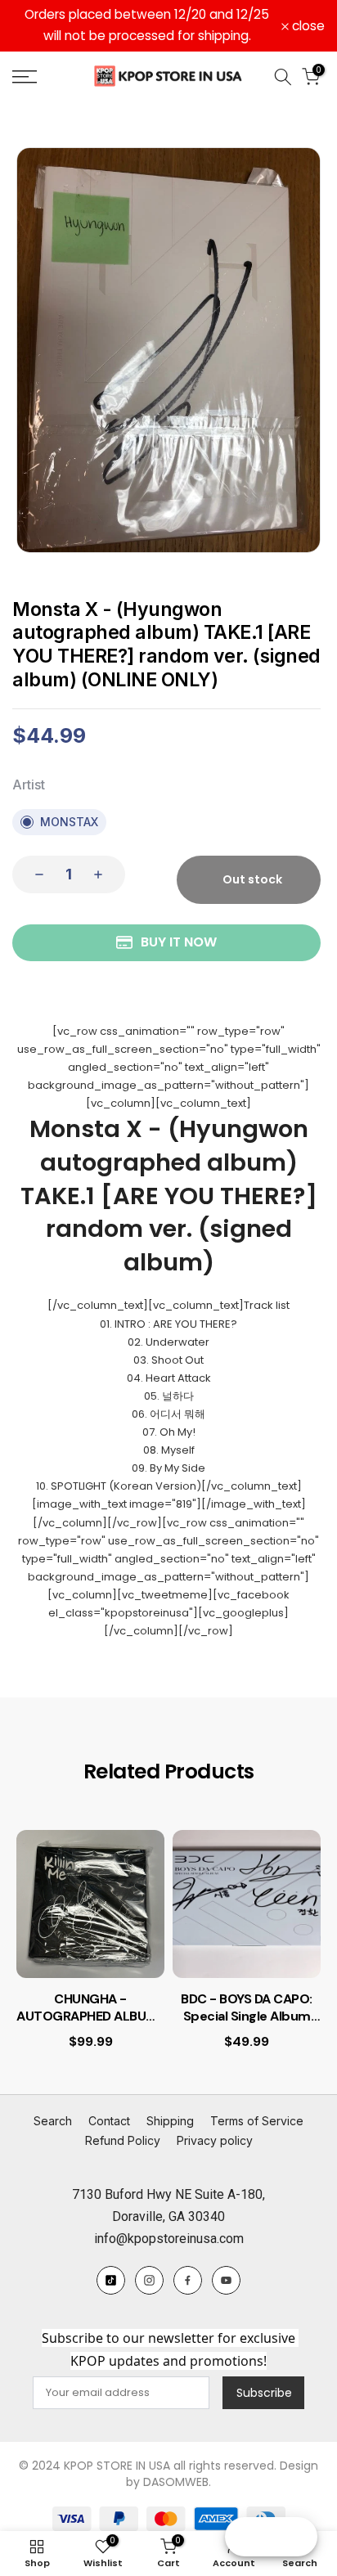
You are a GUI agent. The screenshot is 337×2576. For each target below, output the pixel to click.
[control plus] (103, 874)
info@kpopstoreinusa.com (169, 2239)
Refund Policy (123, 2140)
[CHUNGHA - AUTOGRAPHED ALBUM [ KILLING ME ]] (90, 1904)
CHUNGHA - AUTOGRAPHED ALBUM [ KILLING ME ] (90, 2008)
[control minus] (34, 874)
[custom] (111, 2280)
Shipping (170, 2121)
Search (53, 2121)
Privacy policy (215, 2140)
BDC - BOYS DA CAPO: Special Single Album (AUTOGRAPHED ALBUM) (247, 2008)
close (307, 26)
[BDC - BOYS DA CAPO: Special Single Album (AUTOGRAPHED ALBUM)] (247, 1904)
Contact (109, 2121)
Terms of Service (257, 2121)
